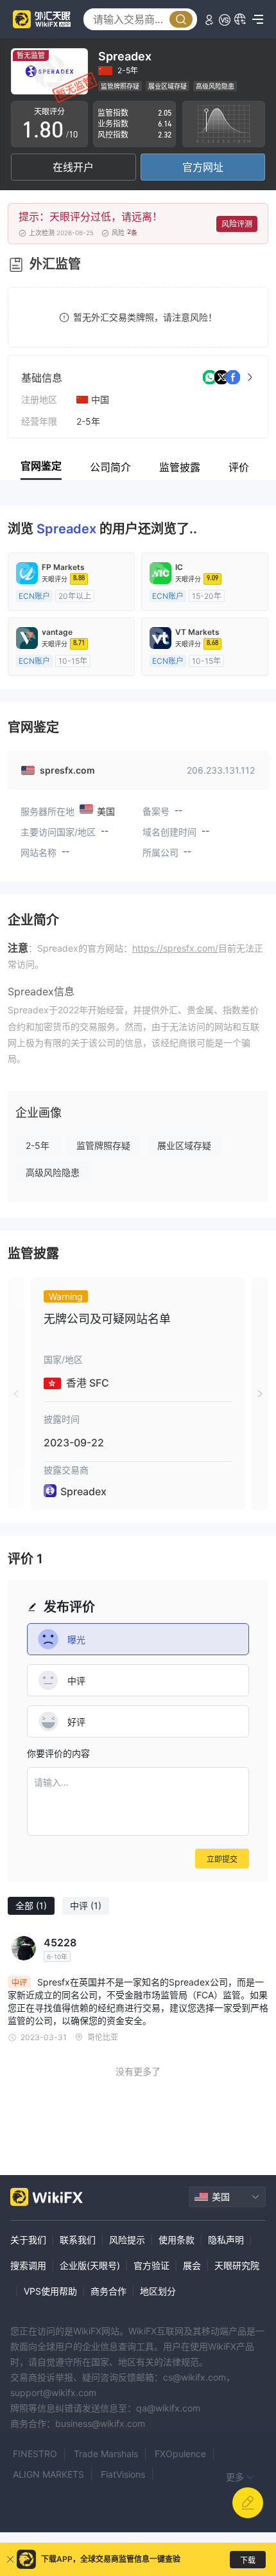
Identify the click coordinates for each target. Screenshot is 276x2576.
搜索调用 (28, 2265)
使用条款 (177, 2240)
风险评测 (237, 224)
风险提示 (127, 2240)
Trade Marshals (106, 2454)
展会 (192, 2265)
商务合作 (108, 2291)
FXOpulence (180, 2454)
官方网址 (203, 167)
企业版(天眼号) (90, 2265)
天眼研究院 (237, 2265)
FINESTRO (35, 2454)
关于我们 (28, 2240)
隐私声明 (226, 2240)
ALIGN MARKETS (48, 2474)
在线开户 (73, 167)
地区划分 (158, 2291)
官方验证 (151, 2265)
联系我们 (78, 2240)
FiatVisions (123, 2474)
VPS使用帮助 (50, 2291)
